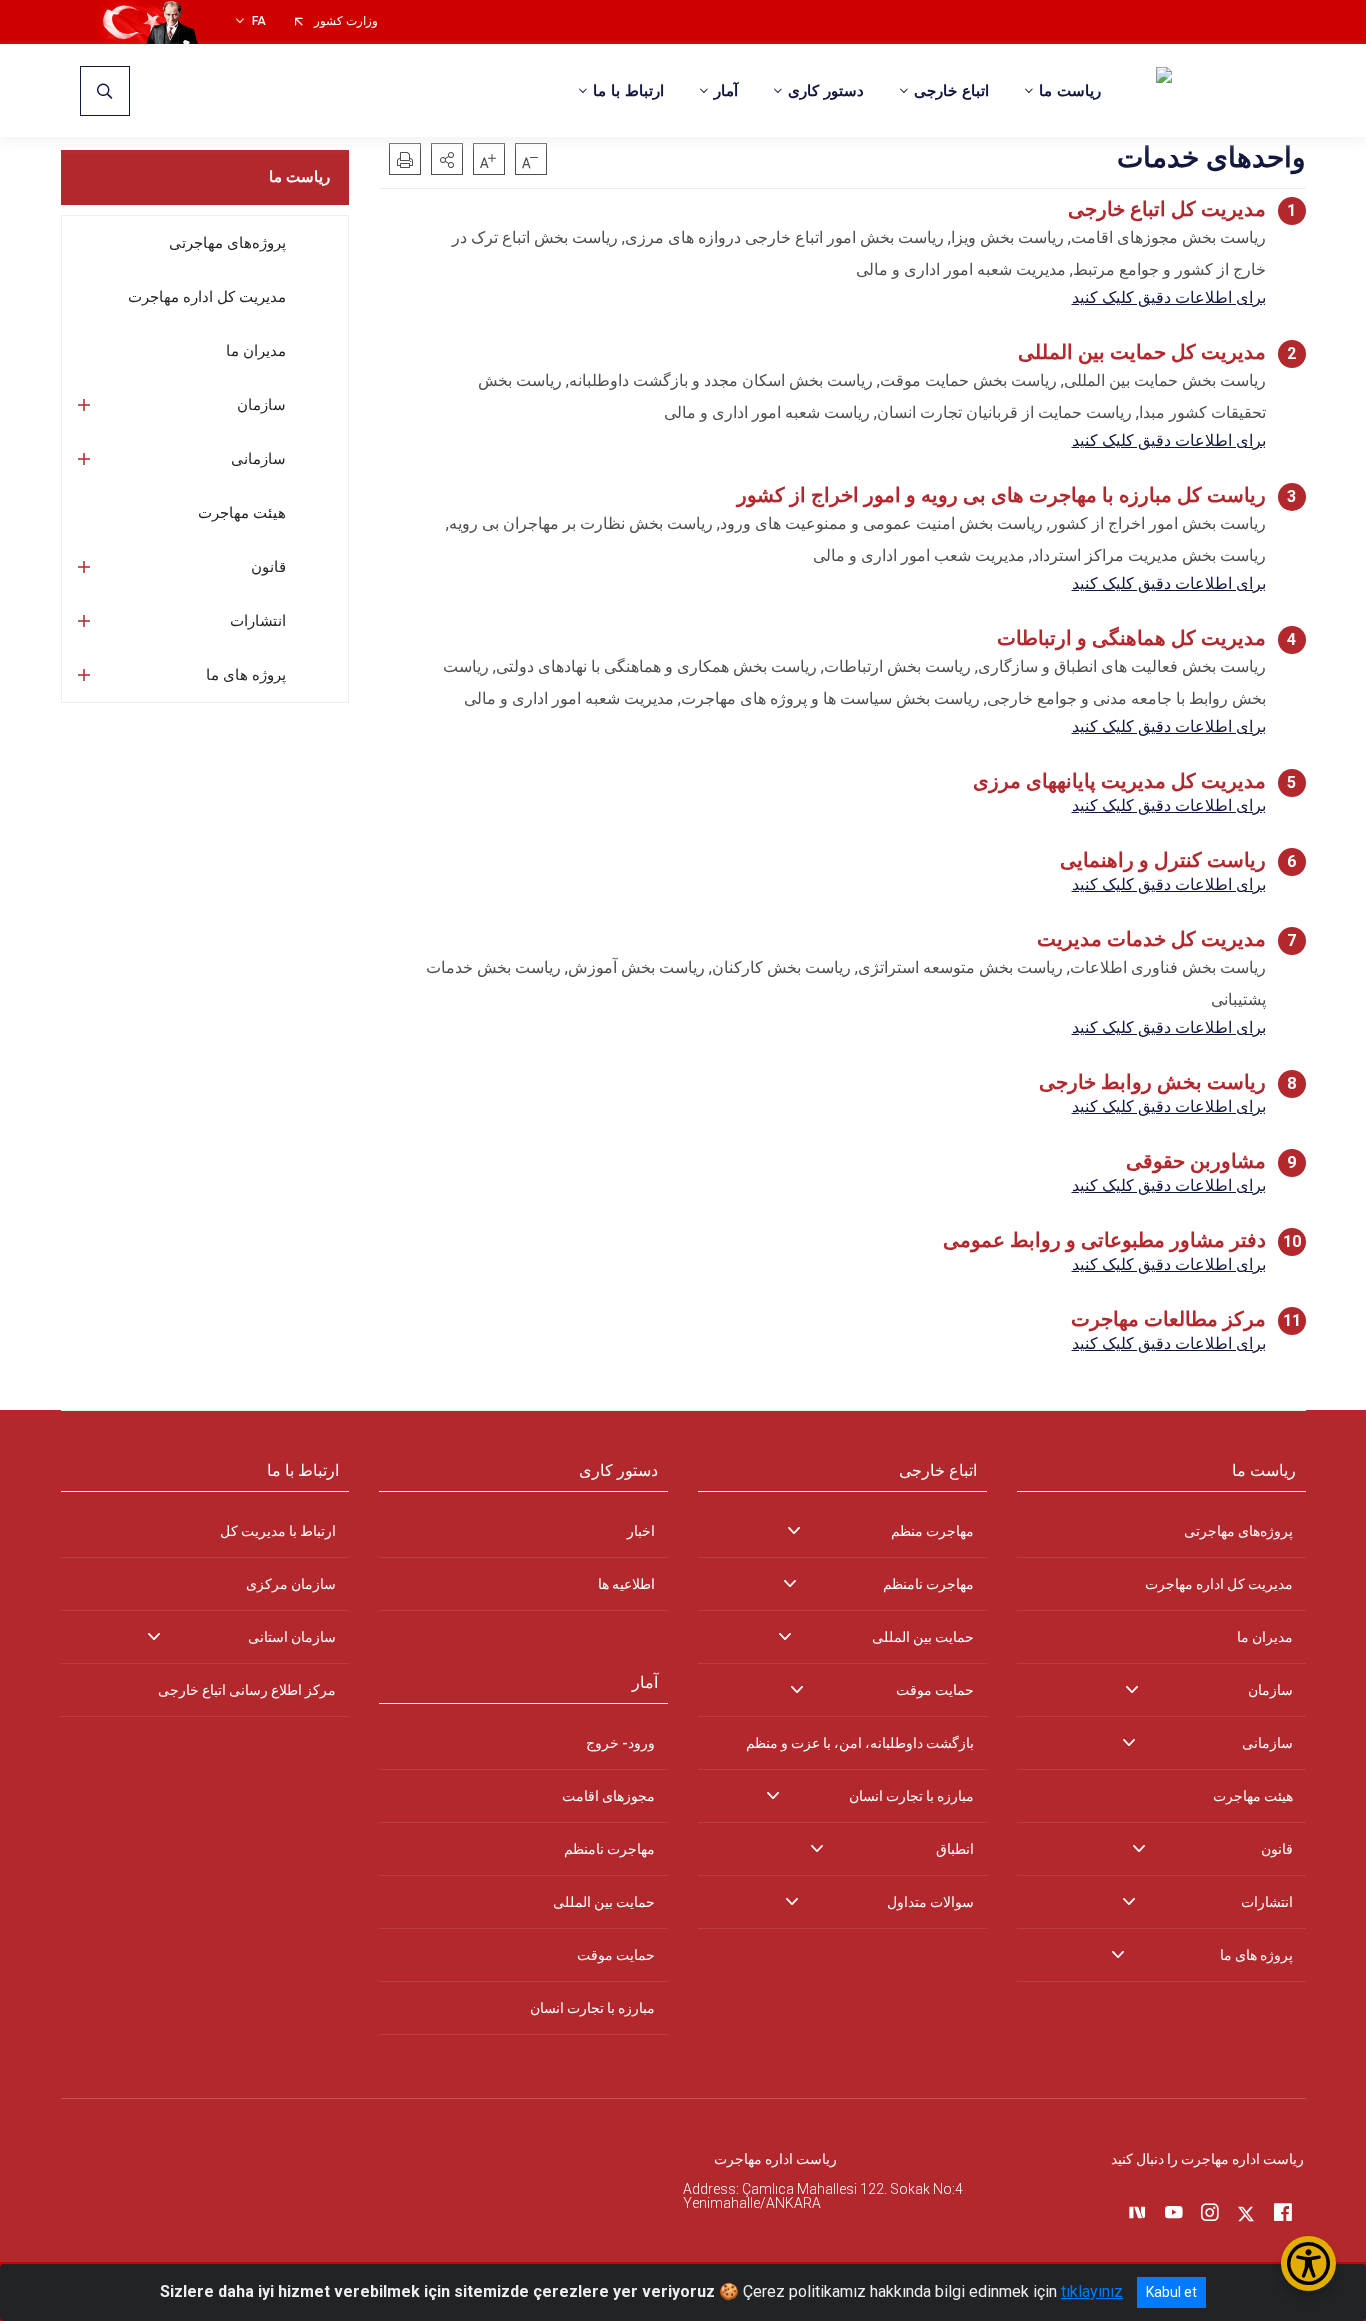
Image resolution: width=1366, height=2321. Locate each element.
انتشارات (258, 621)
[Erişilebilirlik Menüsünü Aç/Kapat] (1308, 2263)
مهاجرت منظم (932, 1531)
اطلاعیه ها (626, 1584)
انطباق (955, 1849)
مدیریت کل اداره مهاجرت (207, 297)
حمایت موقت (935, 1690)
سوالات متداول (930, 1902)
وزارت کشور (346, 21)
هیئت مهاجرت (242, 513)
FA (259, 21)
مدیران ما (256, 351)
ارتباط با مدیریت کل (278, 1531)
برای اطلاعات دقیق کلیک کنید (1169, 297)
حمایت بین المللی (923, 1637)
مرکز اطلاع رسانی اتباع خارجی (247, 1690)
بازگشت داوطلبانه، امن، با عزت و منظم (860, 1743)
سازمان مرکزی (291, 1584)
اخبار (641, 1531)
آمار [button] (726, 91)
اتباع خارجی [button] (951, 91)
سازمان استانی (292, 1637)
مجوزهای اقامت (608, 1796)
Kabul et (1171, 2292)
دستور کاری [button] (826, 91)
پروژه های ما (246, 675)
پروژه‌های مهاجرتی (227, 243)
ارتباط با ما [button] (628, 91)
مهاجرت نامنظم (928, 1584)
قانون (268, 567)
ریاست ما (299, 177)
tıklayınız (1092, 2291)
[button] (447, 159)
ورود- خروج (620, 1743)
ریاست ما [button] (1070, 91)
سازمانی (258, 459)
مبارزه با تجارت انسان (911, 1796)
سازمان (261, 405)
